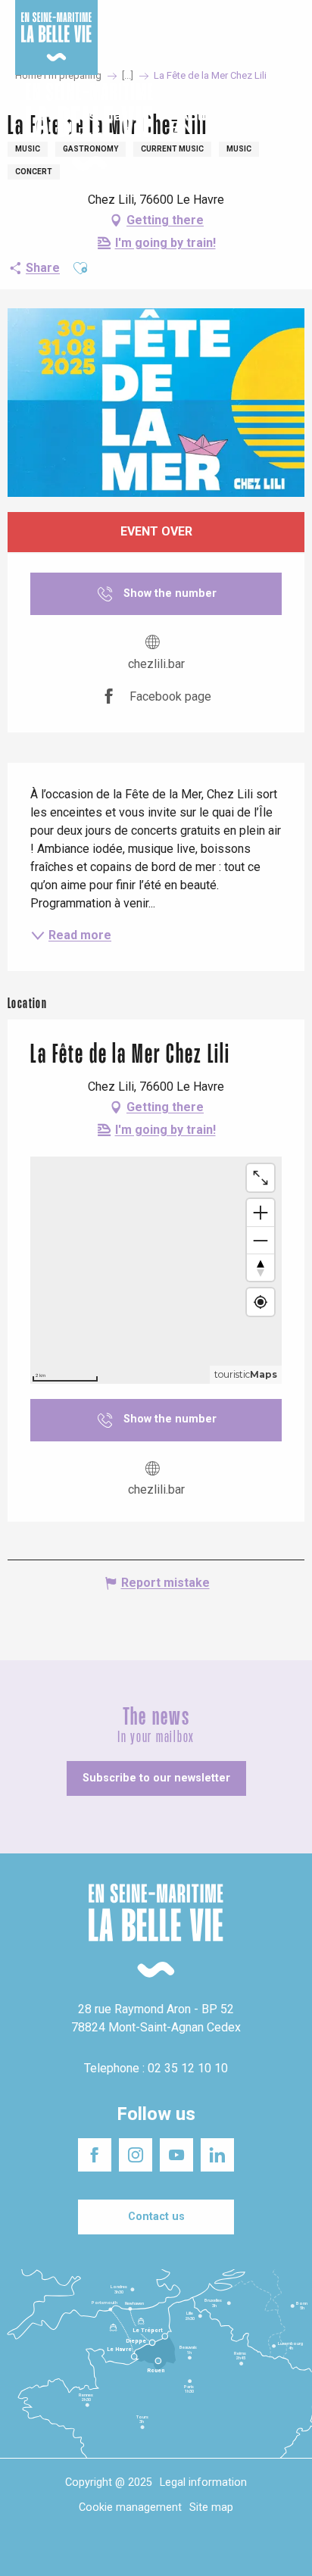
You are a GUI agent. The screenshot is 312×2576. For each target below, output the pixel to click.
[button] (287, 128)
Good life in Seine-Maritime (157, 22)
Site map (211, 2507)
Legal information (203, 2482)
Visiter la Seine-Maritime (260, 22)
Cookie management (130, 2507)
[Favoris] (253, 127)
